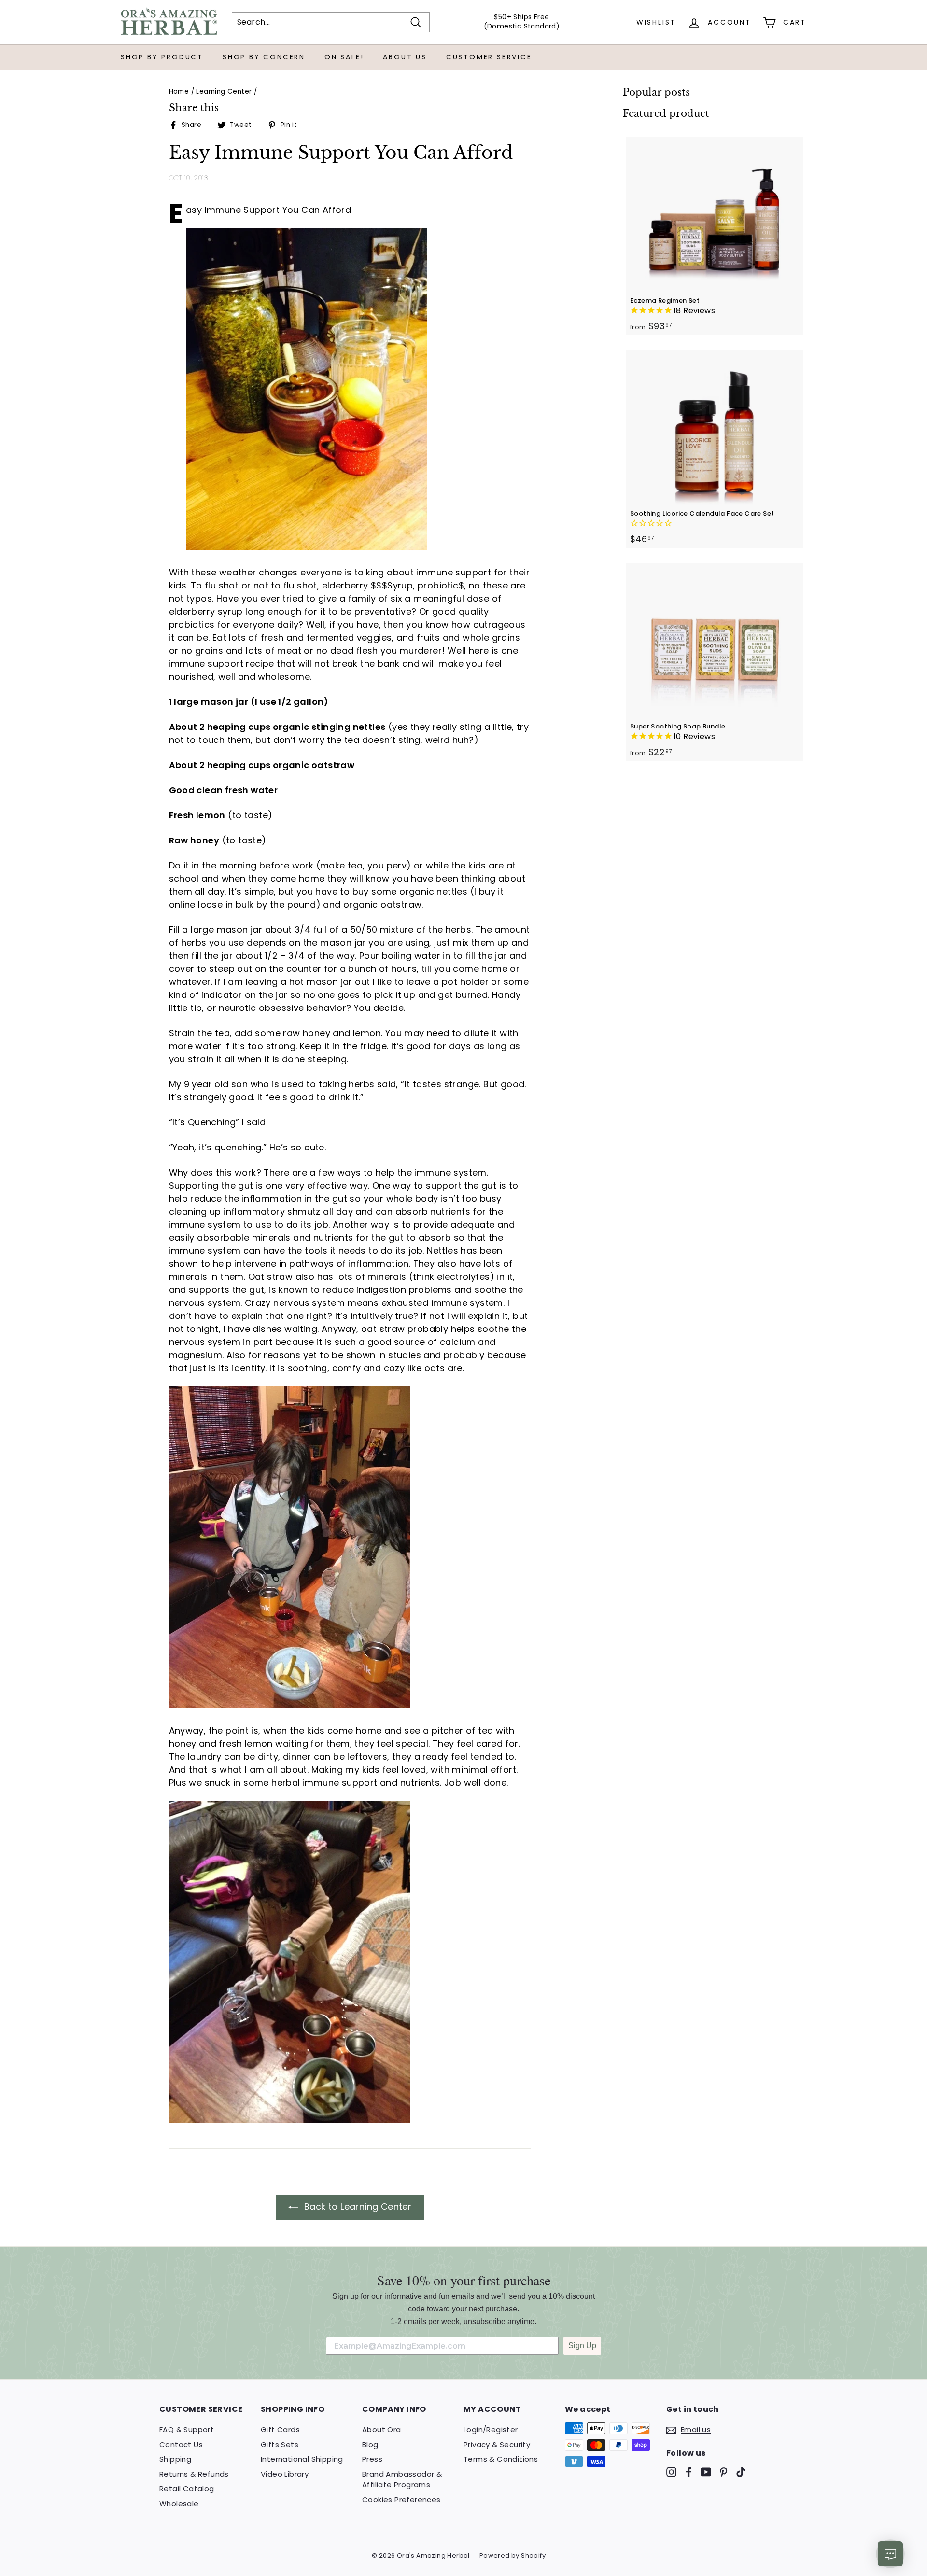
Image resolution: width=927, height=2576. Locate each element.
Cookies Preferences (401, 2499)
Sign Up (582, 2345)
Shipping (175, 2459)
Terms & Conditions (501, 2459)
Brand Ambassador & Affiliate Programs (402, 2479)
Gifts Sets (280, 2444)
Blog (370, 2444)
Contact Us (181, 2444)
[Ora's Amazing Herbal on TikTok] (741, 2472)
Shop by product (162, 57)
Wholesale (179, 2503)
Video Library (285, 2474)
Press (372, 2459)
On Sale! (344, 57)
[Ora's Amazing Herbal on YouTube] (706, 2472)
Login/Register (491, 2429)
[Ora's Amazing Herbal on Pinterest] (723, 2472)
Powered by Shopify (513, 2555)
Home (179, 91)
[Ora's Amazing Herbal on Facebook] (689, 2472)
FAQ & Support (187, 2429)
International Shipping (302, 2459)
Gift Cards (280, 2429)
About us (405, 57)
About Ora (382, 2429)
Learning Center (224, 91)
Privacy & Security (497, 2444)
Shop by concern (264, 57)
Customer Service (489, 57)
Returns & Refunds (194, 2474)
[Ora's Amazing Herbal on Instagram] (671, 2472)
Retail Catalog (187, 2488)
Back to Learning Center (357, 2206)
